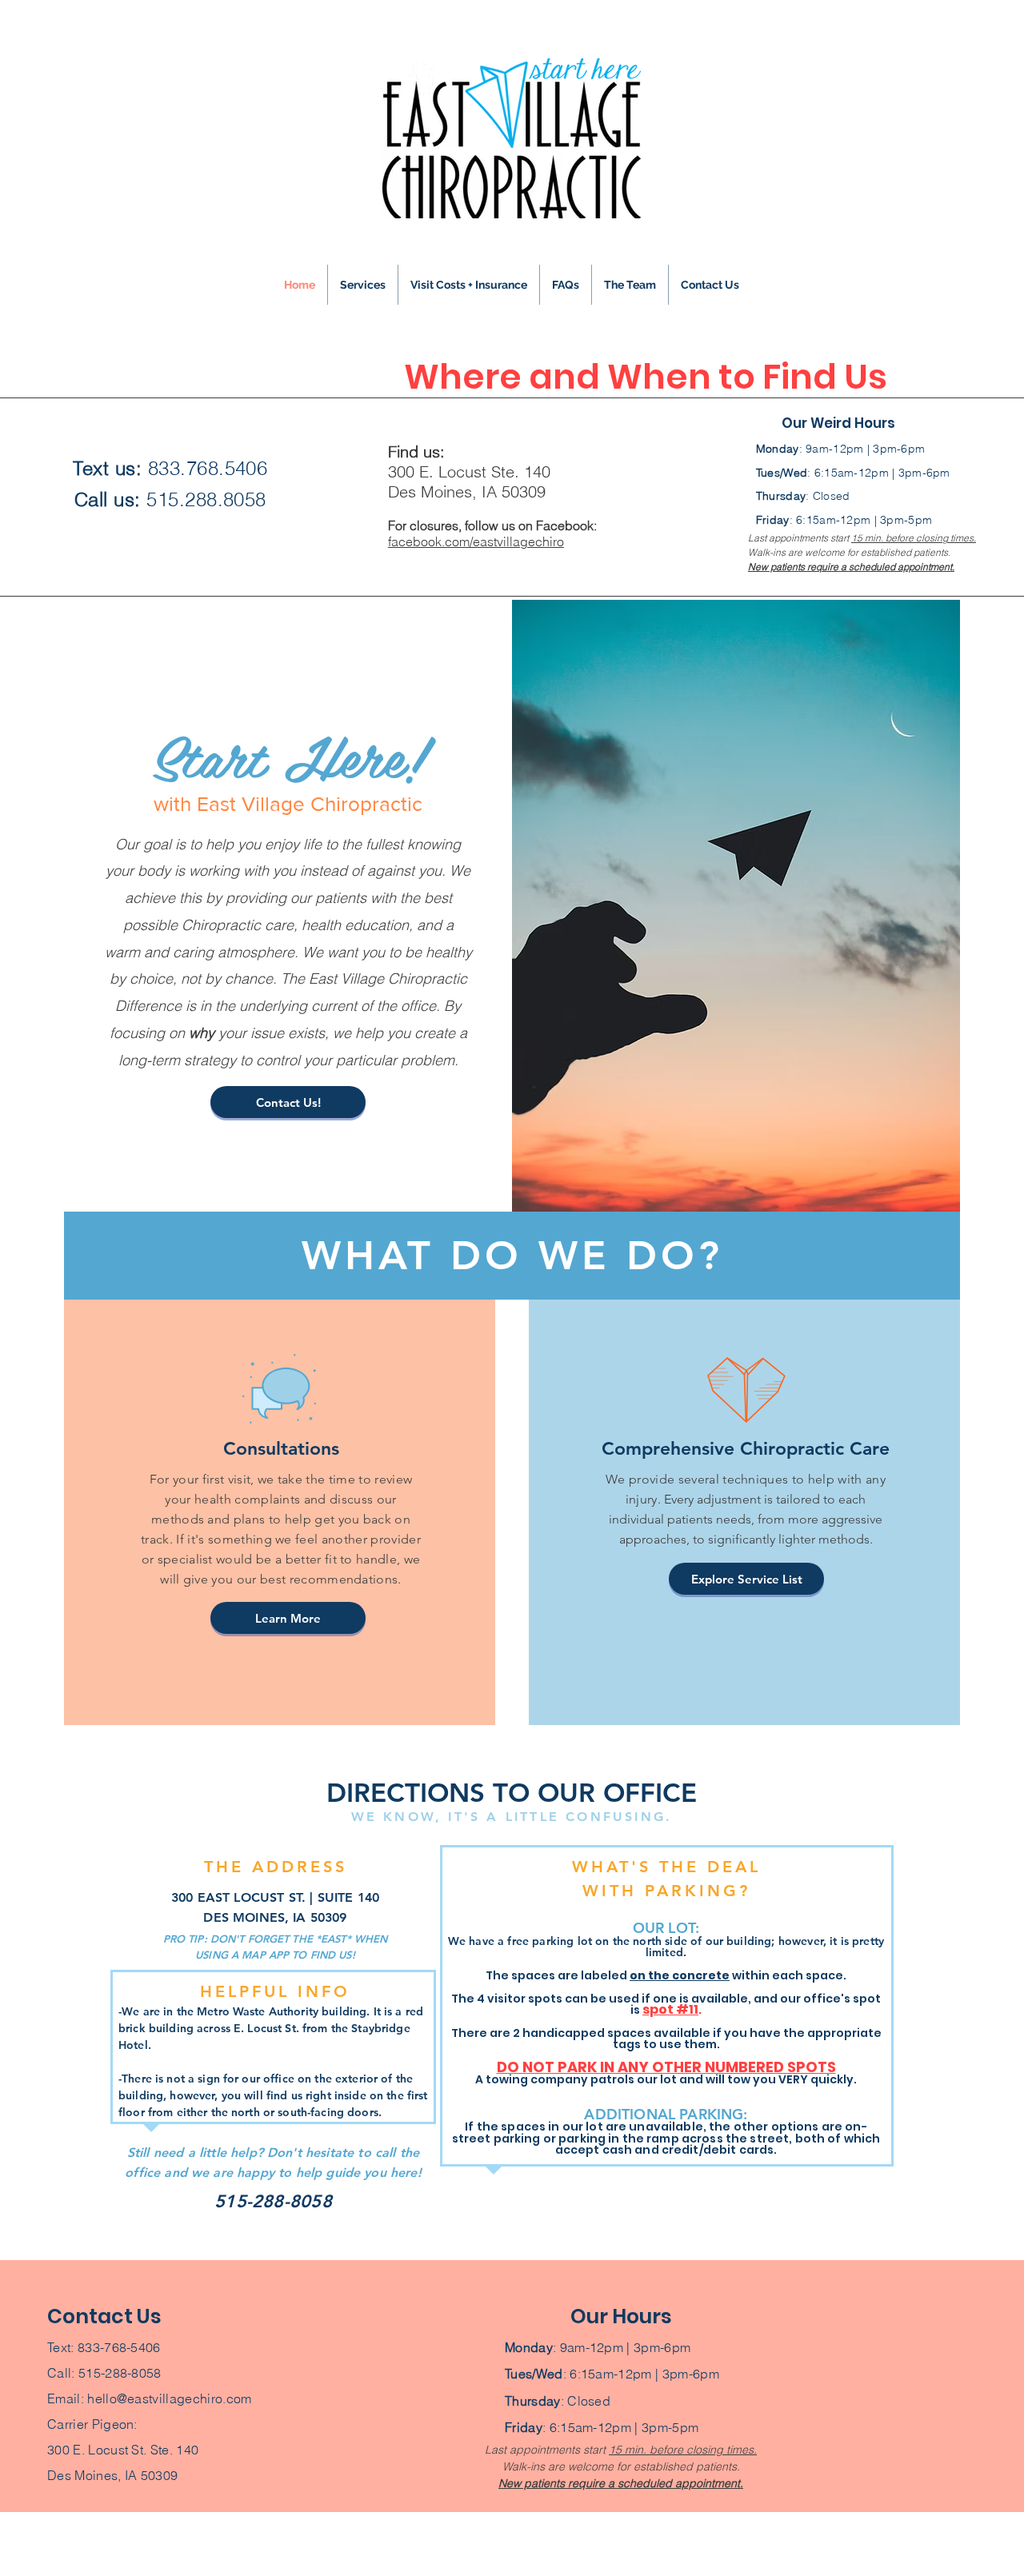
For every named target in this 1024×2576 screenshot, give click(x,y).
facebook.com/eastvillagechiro (476, 541)
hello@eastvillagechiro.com (169, 2398)
